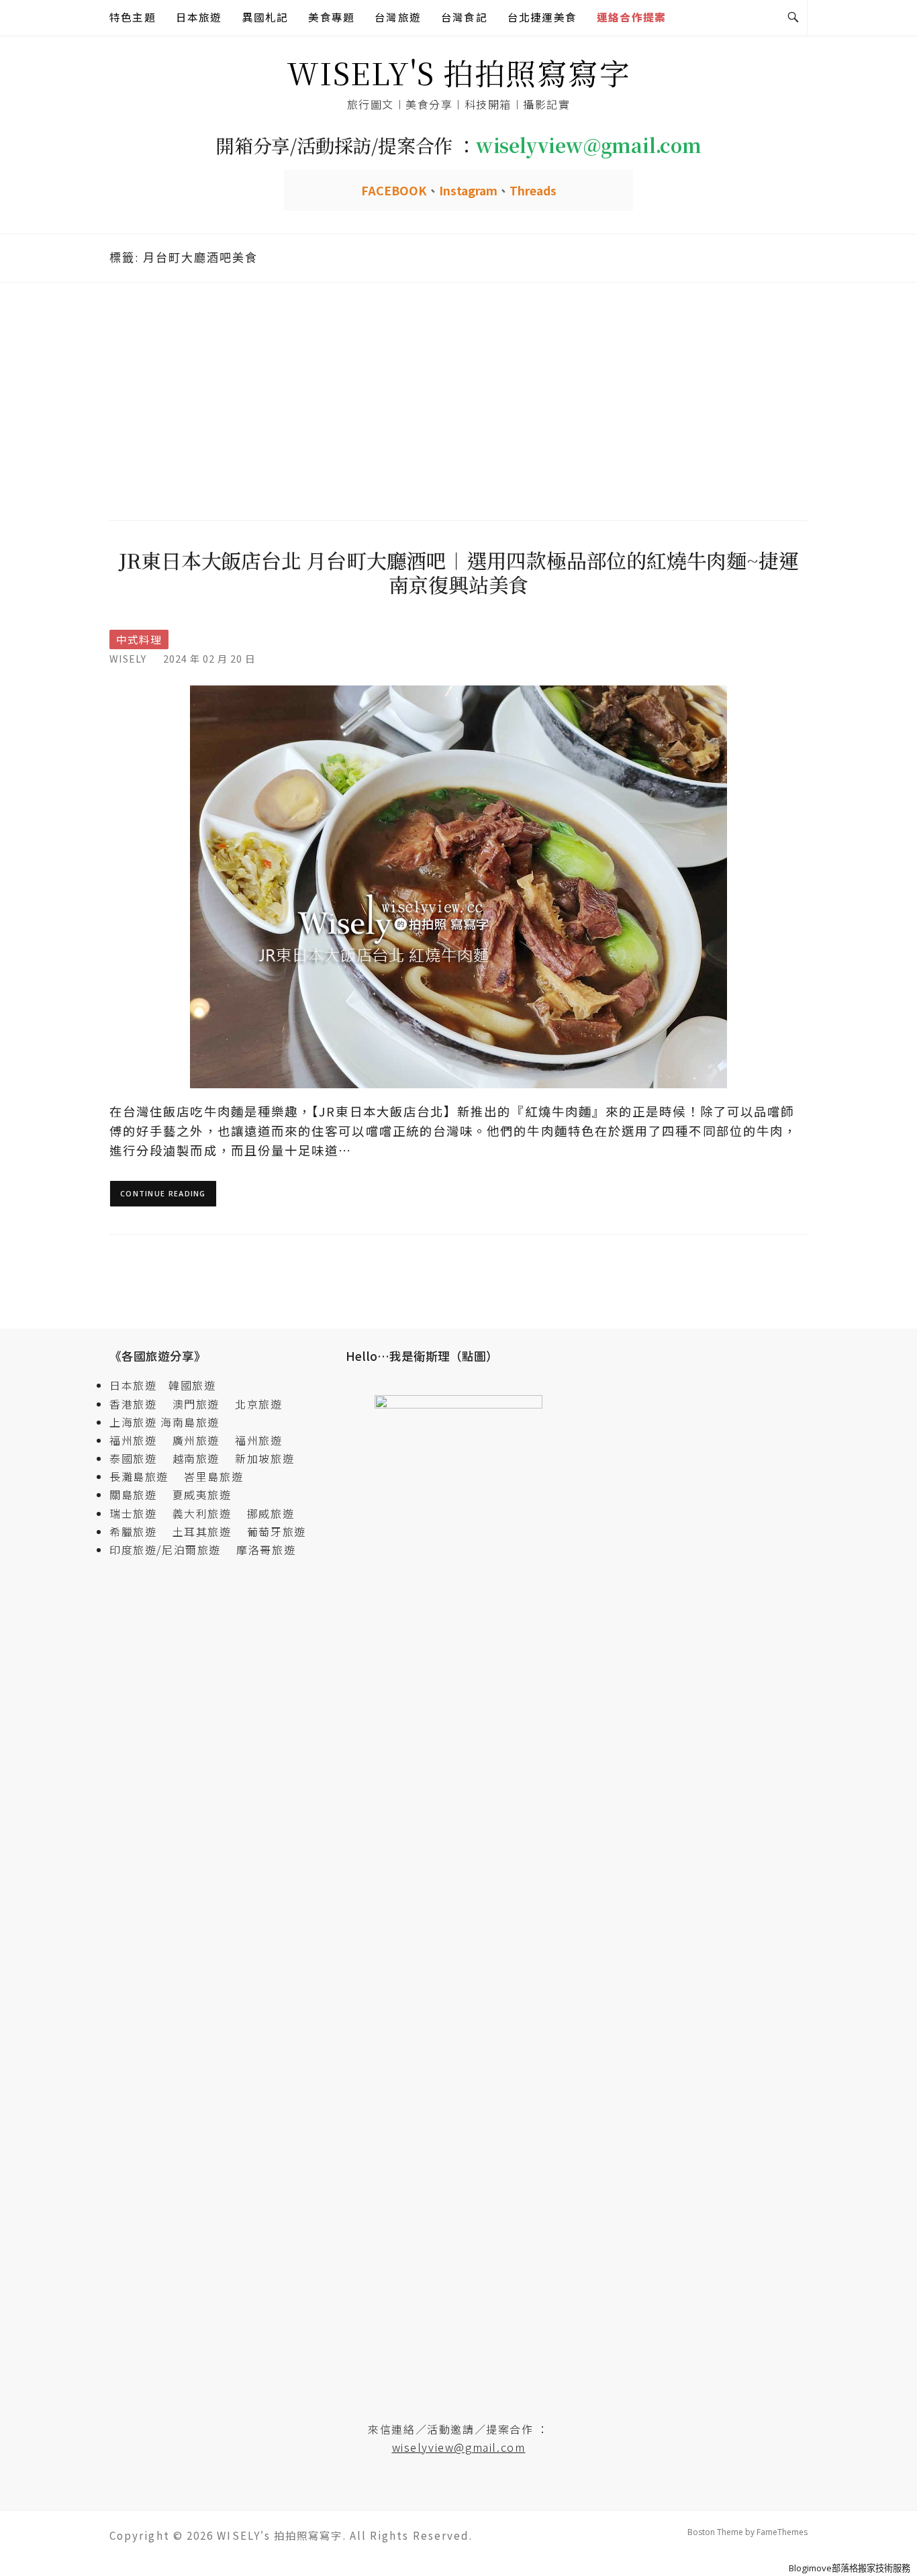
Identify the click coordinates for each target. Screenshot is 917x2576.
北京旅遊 (258, 1404)
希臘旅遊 (139, 1531)
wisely (128, 658)
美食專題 (331, 17)
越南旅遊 (202, 1458)
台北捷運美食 (542, 17)
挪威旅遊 (271, 1513)
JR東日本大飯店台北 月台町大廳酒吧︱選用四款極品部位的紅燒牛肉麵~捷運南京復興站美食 (459, 572)
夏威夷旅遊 (202, 1494)
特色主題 (133, 17)
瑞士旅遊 (139, 1513)
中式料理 (139, 639)
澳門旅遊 (196, 1404)
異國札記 (266, 17)
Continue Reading (163, 1193)
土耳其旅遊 (208, 1531)
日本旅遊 (199, 17)
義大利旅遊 (202, 1513)
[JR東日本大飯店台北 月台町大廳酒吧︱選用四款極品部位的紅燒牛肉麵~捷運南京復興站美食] (458, 886)
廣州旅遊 (196, 1440)
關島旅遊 (139, 1494)
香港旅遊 (133, 1404)
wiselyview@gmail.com (459, 2447)
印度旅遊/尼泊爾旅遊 (171, 1549)
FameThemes (782, 2532)
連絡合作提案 (631, 17)
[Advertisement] (458, 399)
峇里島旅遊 (213, 1476)
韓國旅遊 (192, 1385)
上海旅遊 (133, 1422)
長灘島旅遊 (139, 1476)
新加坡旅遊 (264, 1458)
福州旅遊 (139, 1440)
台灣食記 (464, 17)
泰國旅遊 (139, 1458)
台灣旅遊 (398, 17)
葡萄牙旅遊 (277, 1531)
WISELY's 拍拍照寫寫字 (459, 72)
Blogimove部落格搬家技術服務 (850, 2568)
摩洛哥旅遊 (266, 1549)
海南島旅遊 (190, 1422)
